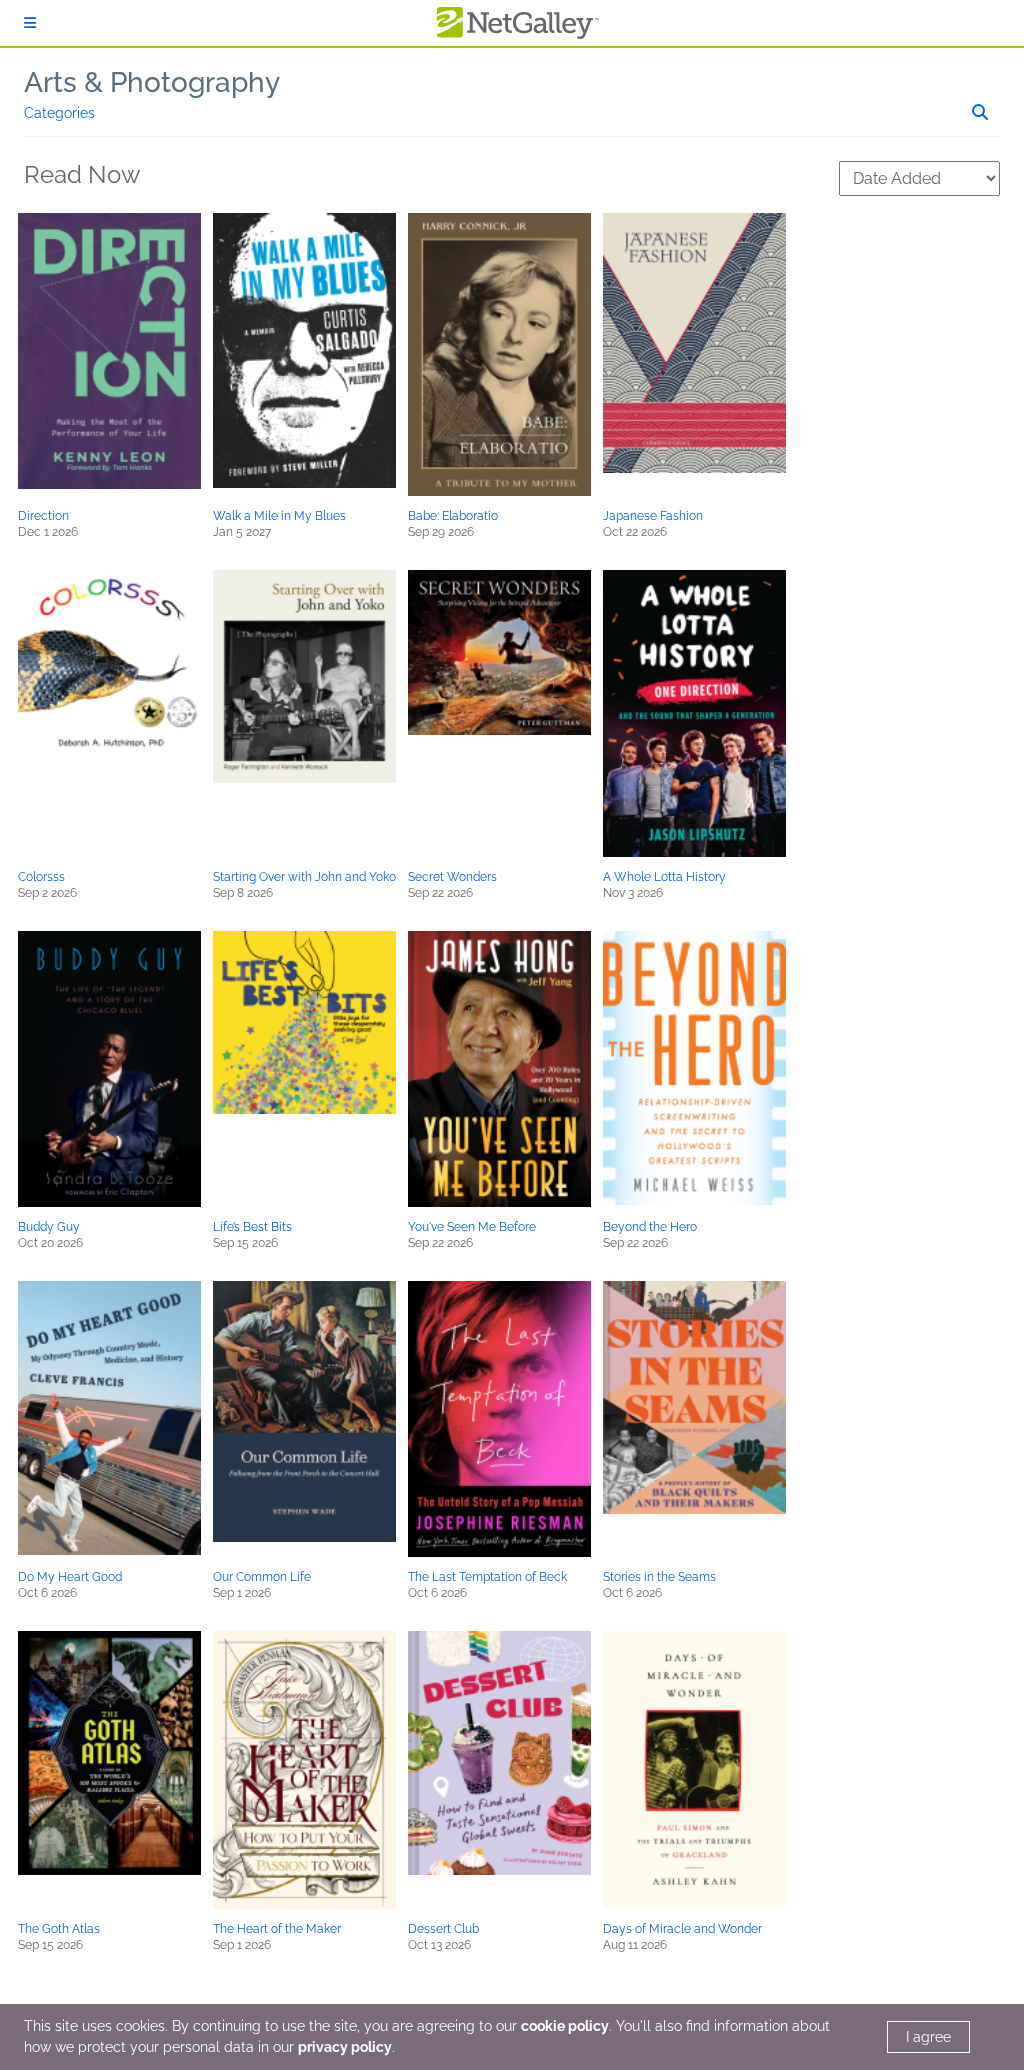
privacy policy (345, 2047)
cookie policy (565, 2026)
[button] (109, 351)
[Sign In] (30, 23)
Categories (59, 113)
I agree (928, 2037)
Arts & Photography (152, 82)
